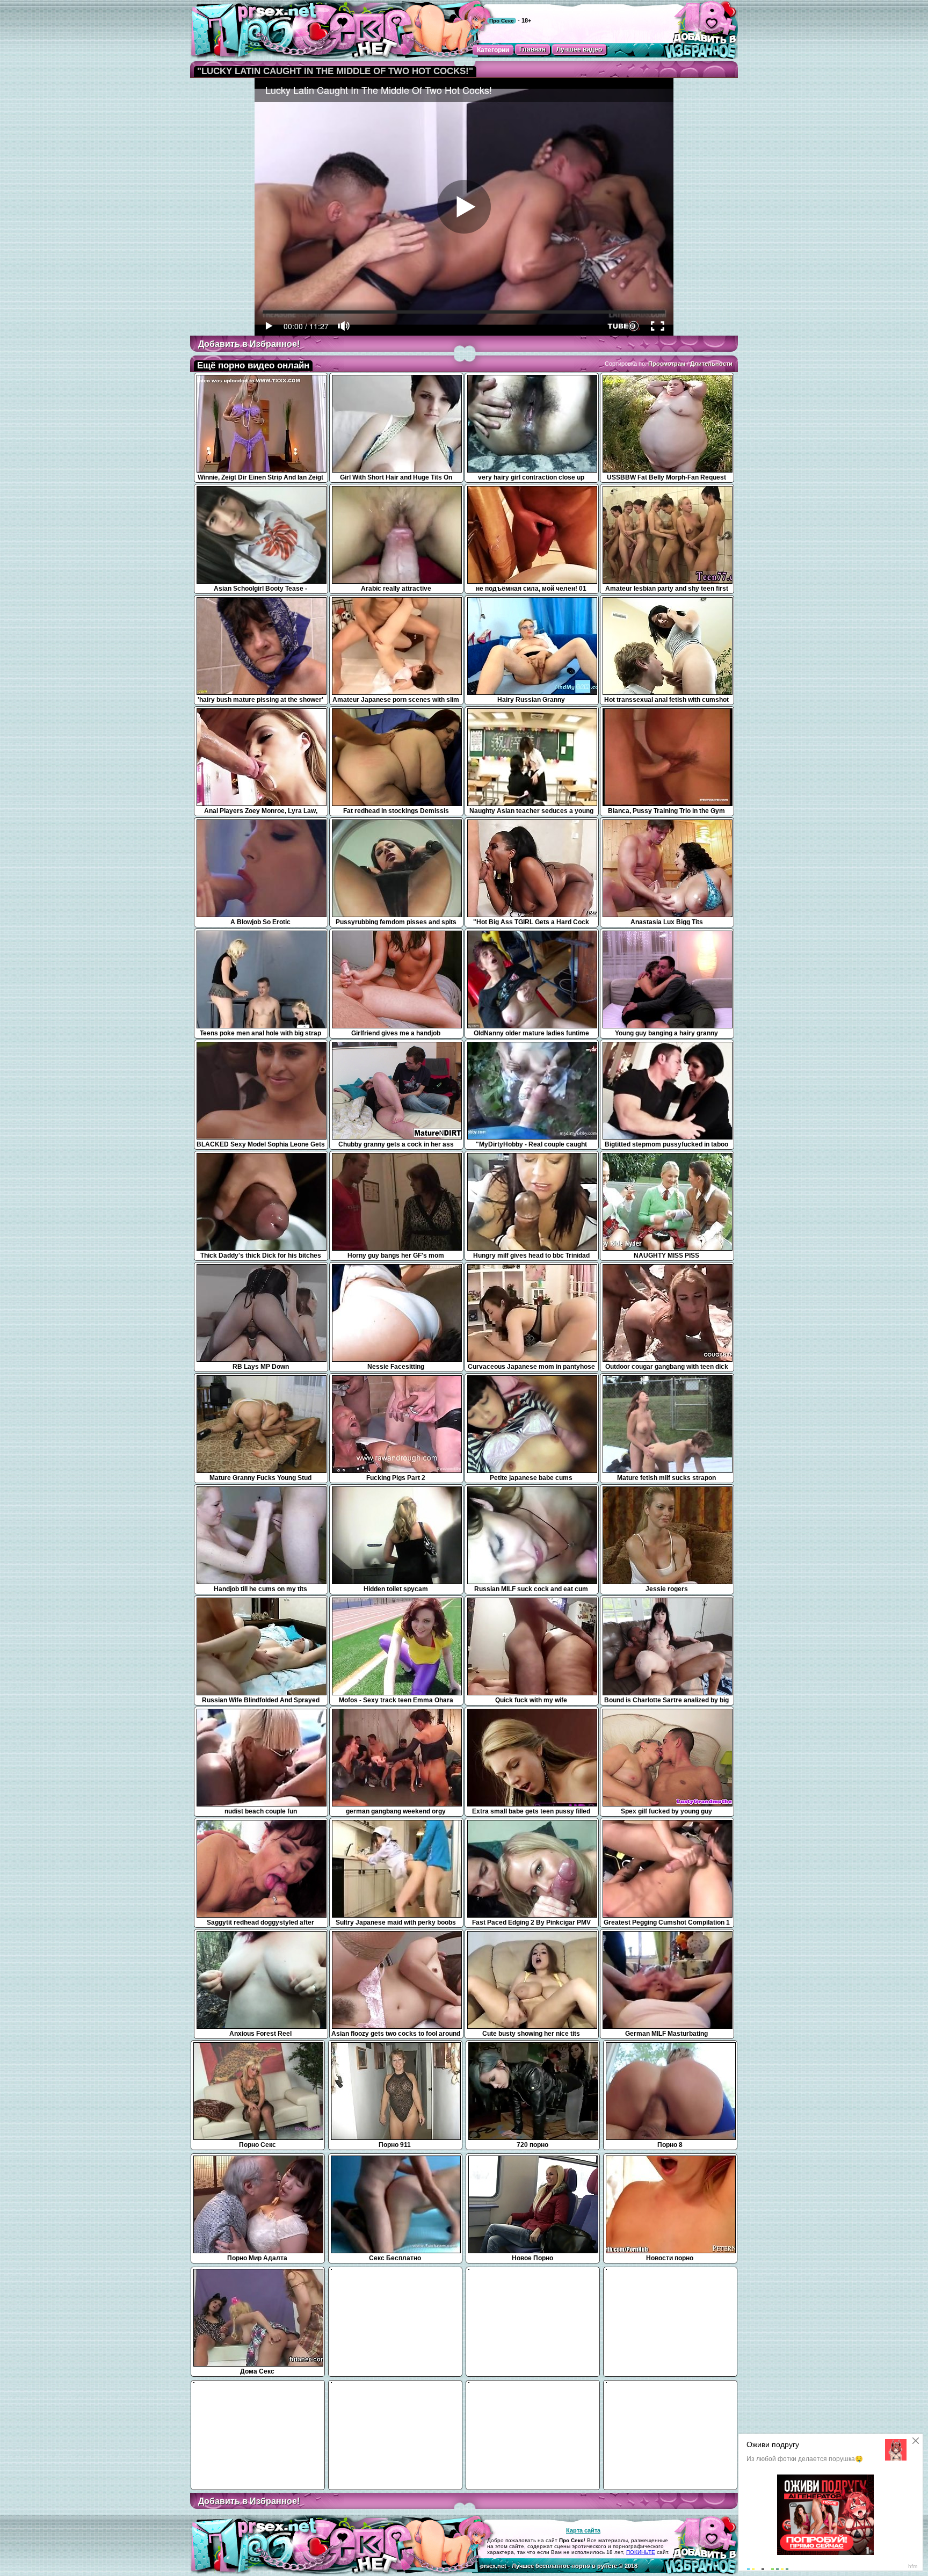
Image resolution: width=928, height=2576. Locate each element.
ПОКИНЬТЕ (641, 2552)
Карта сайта (583, 2530)
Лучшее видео (579, 49)
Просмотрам (667, 364)
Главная (532, 49)
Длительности (711, 364)
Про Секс (502, 21)
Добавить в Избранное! (249, 344)
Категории (493, 50)
